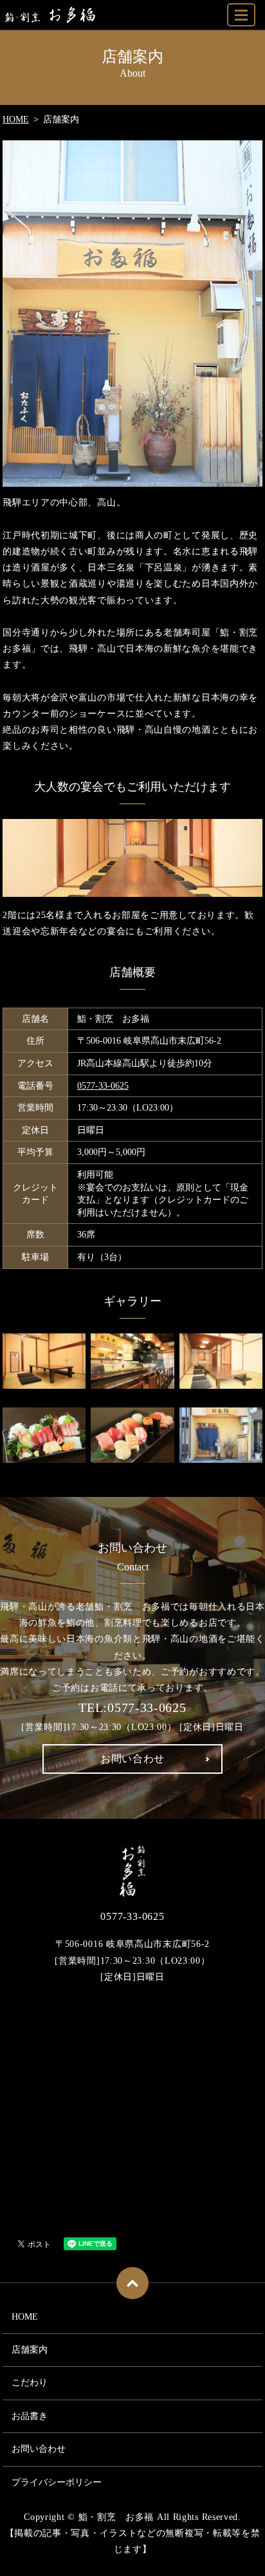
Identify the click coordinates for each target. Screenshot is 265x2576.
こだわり (30, 2383)
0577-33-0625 (103, 1086)
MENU (241, 15)
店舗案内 (30, 2350)
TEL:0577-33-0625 (132, 1707)
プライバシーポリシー (57, 2482)
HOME (16, 119)
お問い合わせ (39, 2449)
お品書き (30, 2416)
